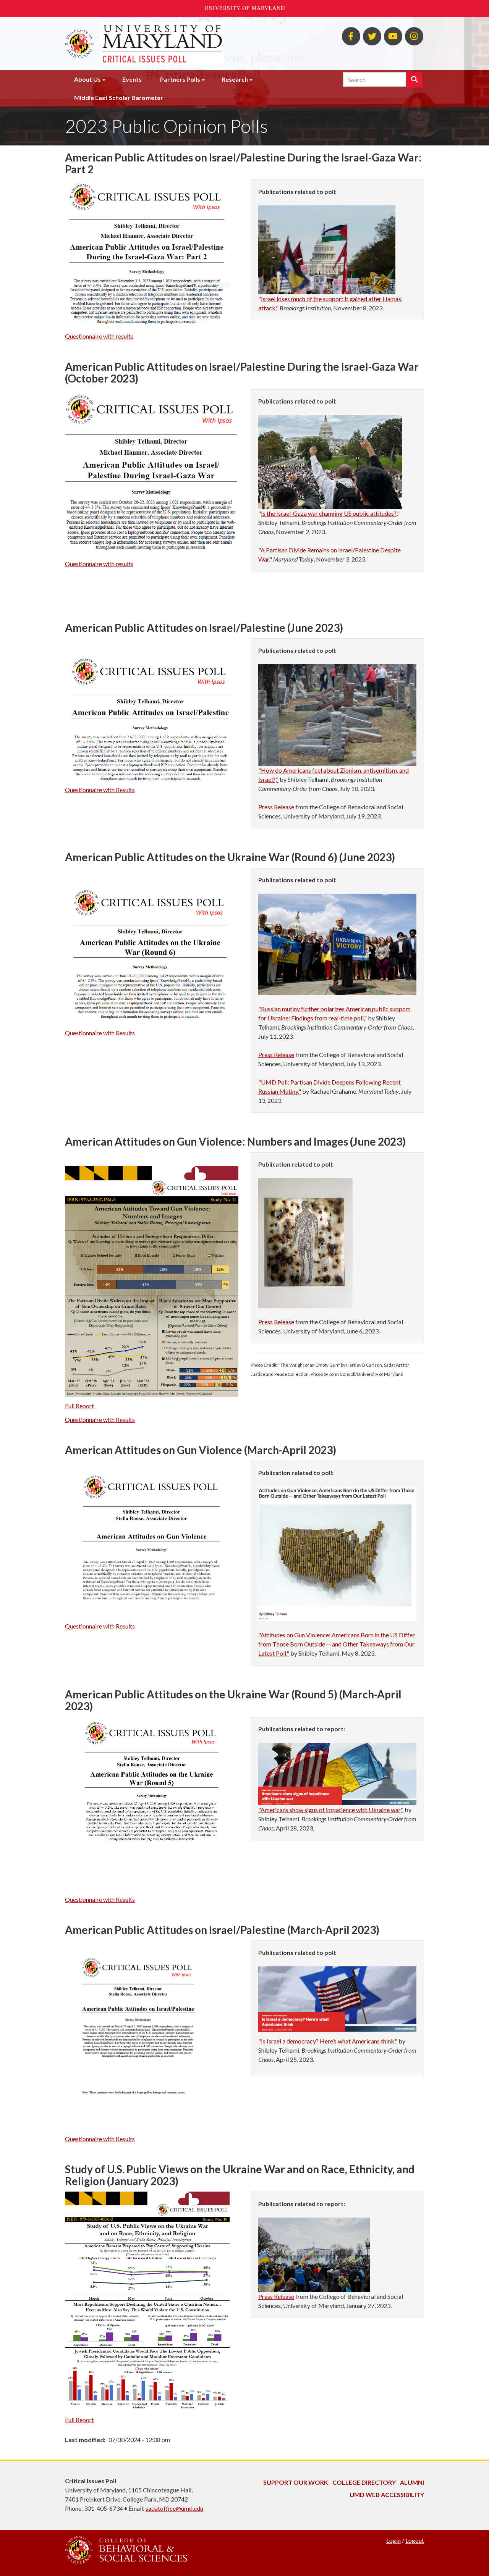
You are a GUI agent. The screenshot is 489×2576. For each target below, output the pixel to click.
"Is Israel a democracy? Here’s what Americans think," (328, 2041)
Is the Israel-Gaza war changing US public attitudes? (329, 513)
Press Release (276, 807)
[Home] (162, 44)
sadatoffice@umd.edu (174, 2508)
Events (132, 79)
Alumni (412, 2482)
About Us (87, 79)
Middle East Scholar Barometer (119, 98)
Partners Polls (180, 79)
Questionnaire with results (99, 336)
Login (393, 2540)
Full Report (80, 1406)
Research (235, 79)
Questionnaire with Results (100, 790)
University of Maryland (245, 8)
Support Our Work (296, 2482)
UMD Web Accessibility (387, 2494)
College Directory (364, 2482)
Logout (415, 2540)
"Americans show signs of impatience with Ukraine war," (331, 1810)
